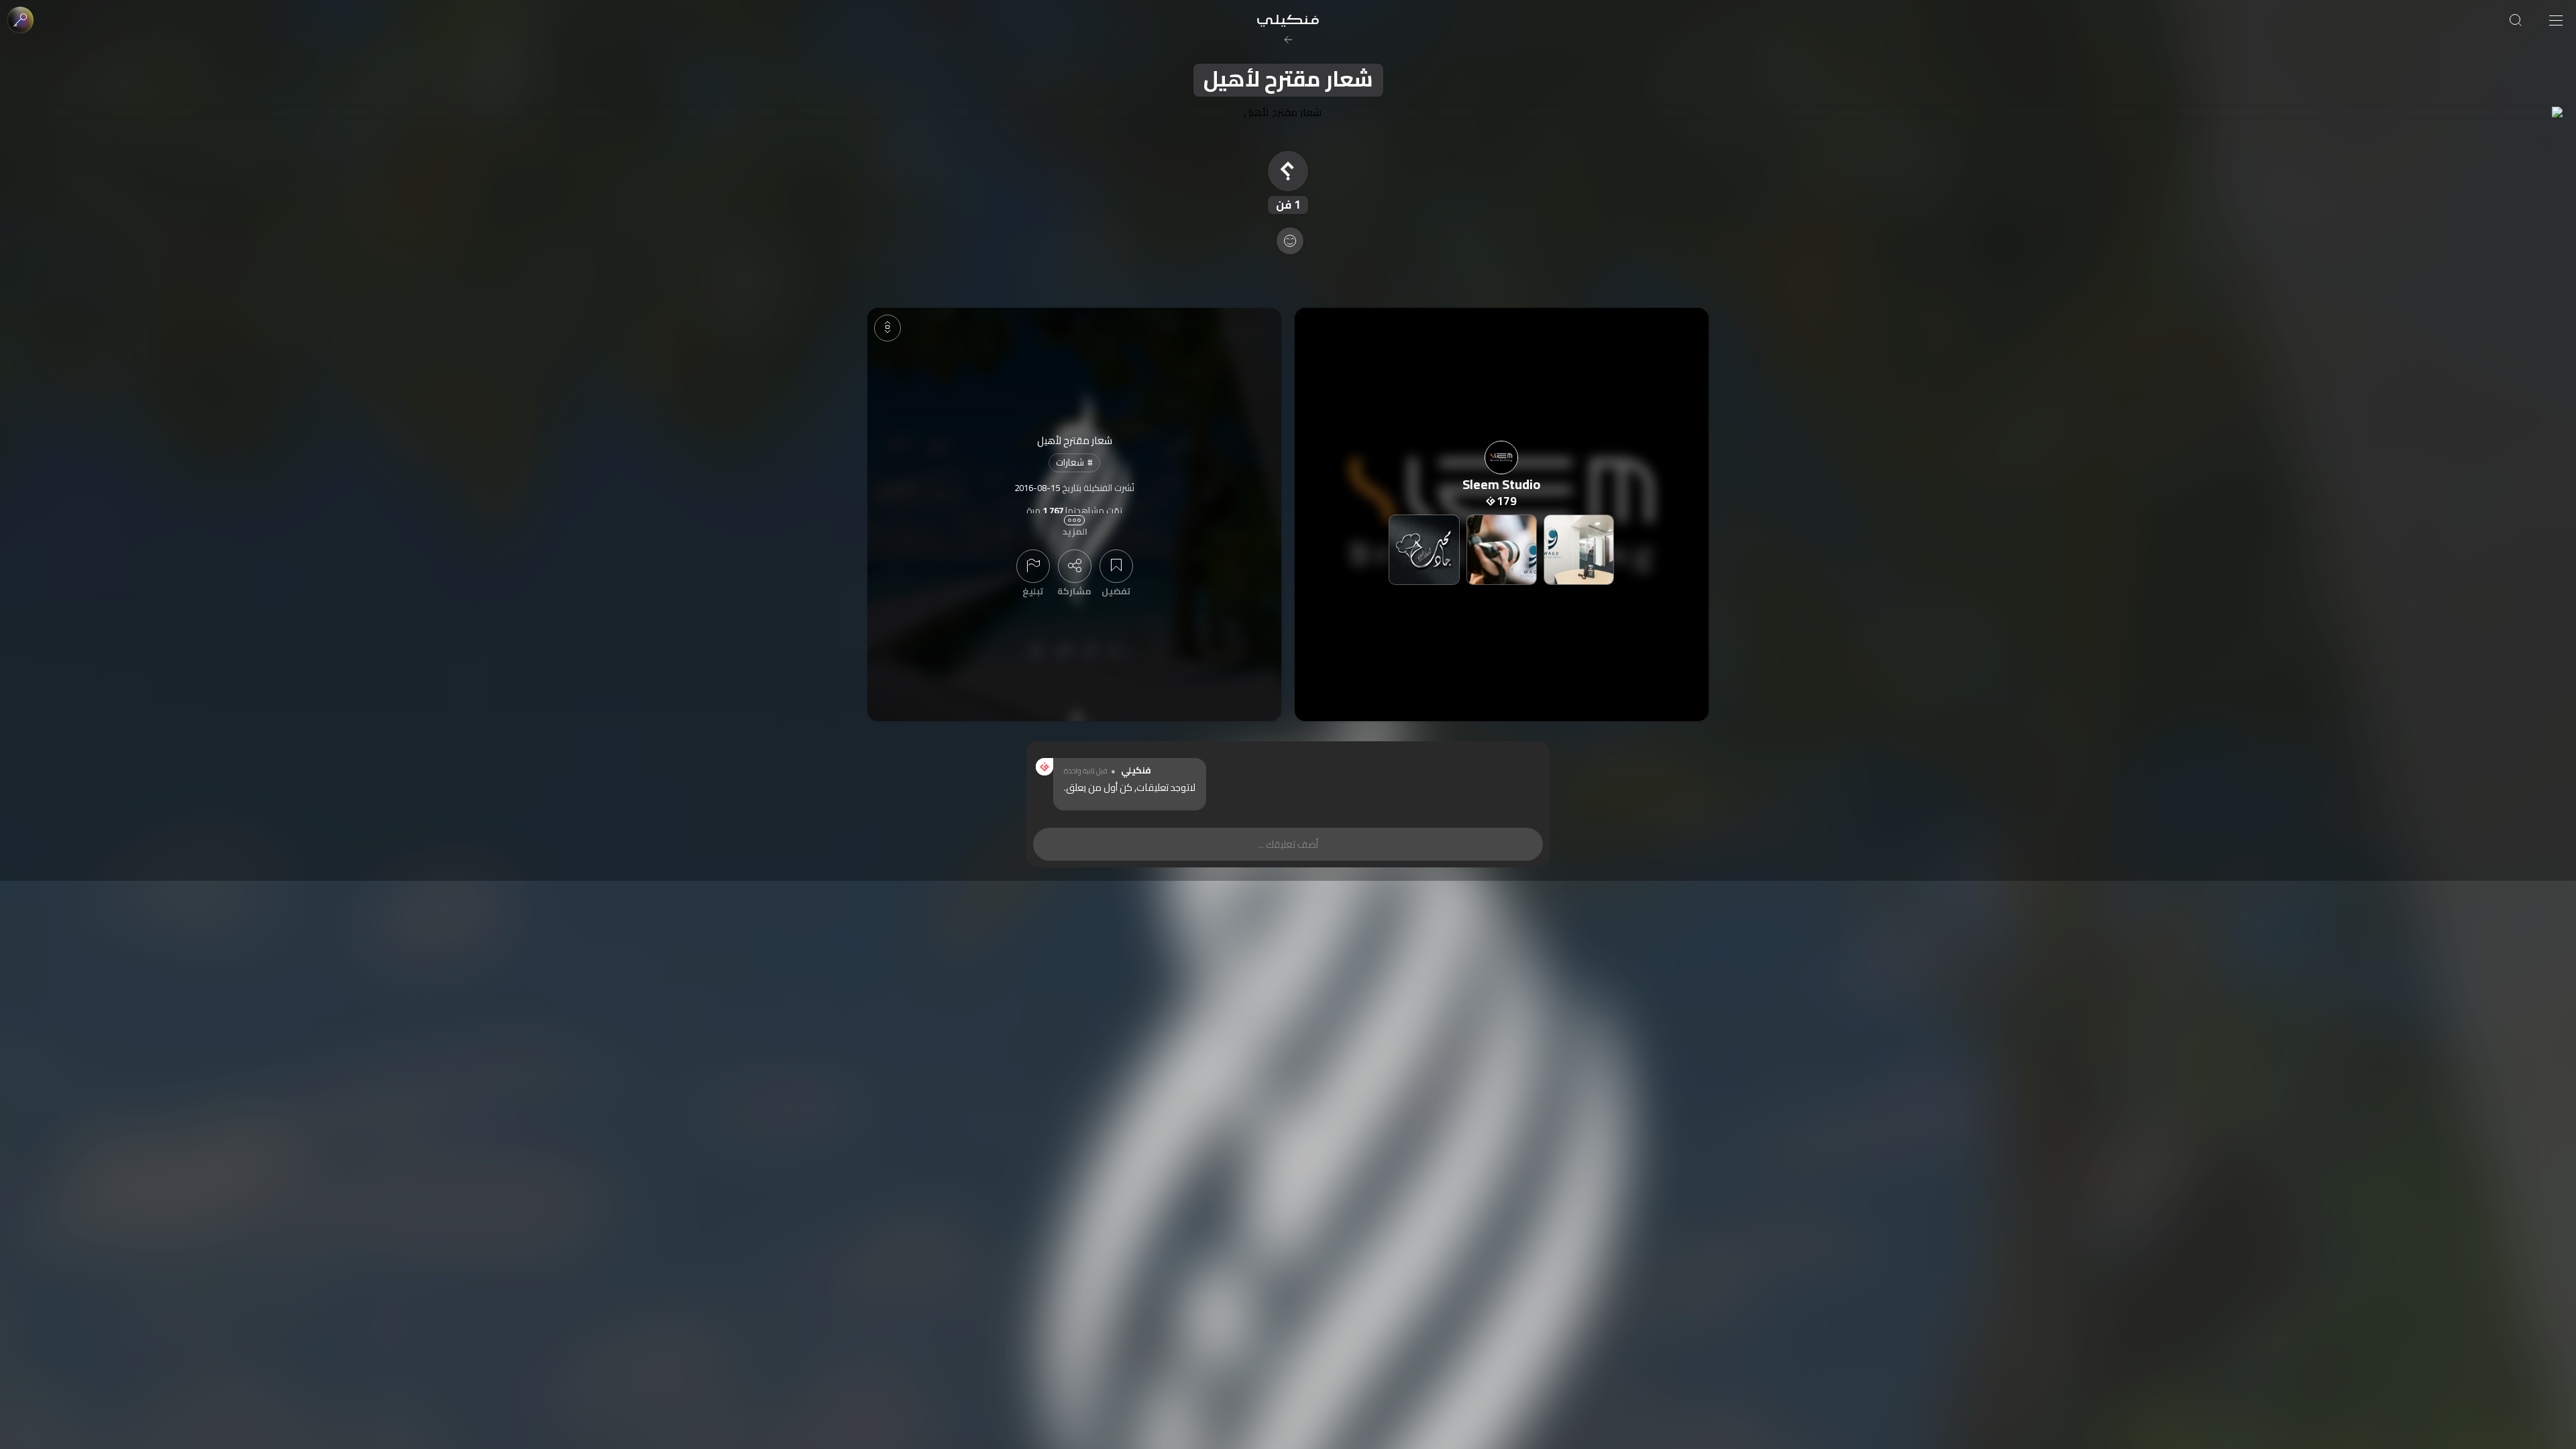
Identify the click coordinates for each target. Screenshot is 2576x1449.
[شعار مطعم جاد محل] (1424, 550)
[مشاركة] (1075, 566)
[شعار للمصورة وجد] (1579, 550)
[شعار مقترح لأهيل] (1288, 112)
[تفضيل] (1116, 566)
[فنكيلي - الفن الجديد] (1288, 20)
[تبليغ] (1033, 566)
